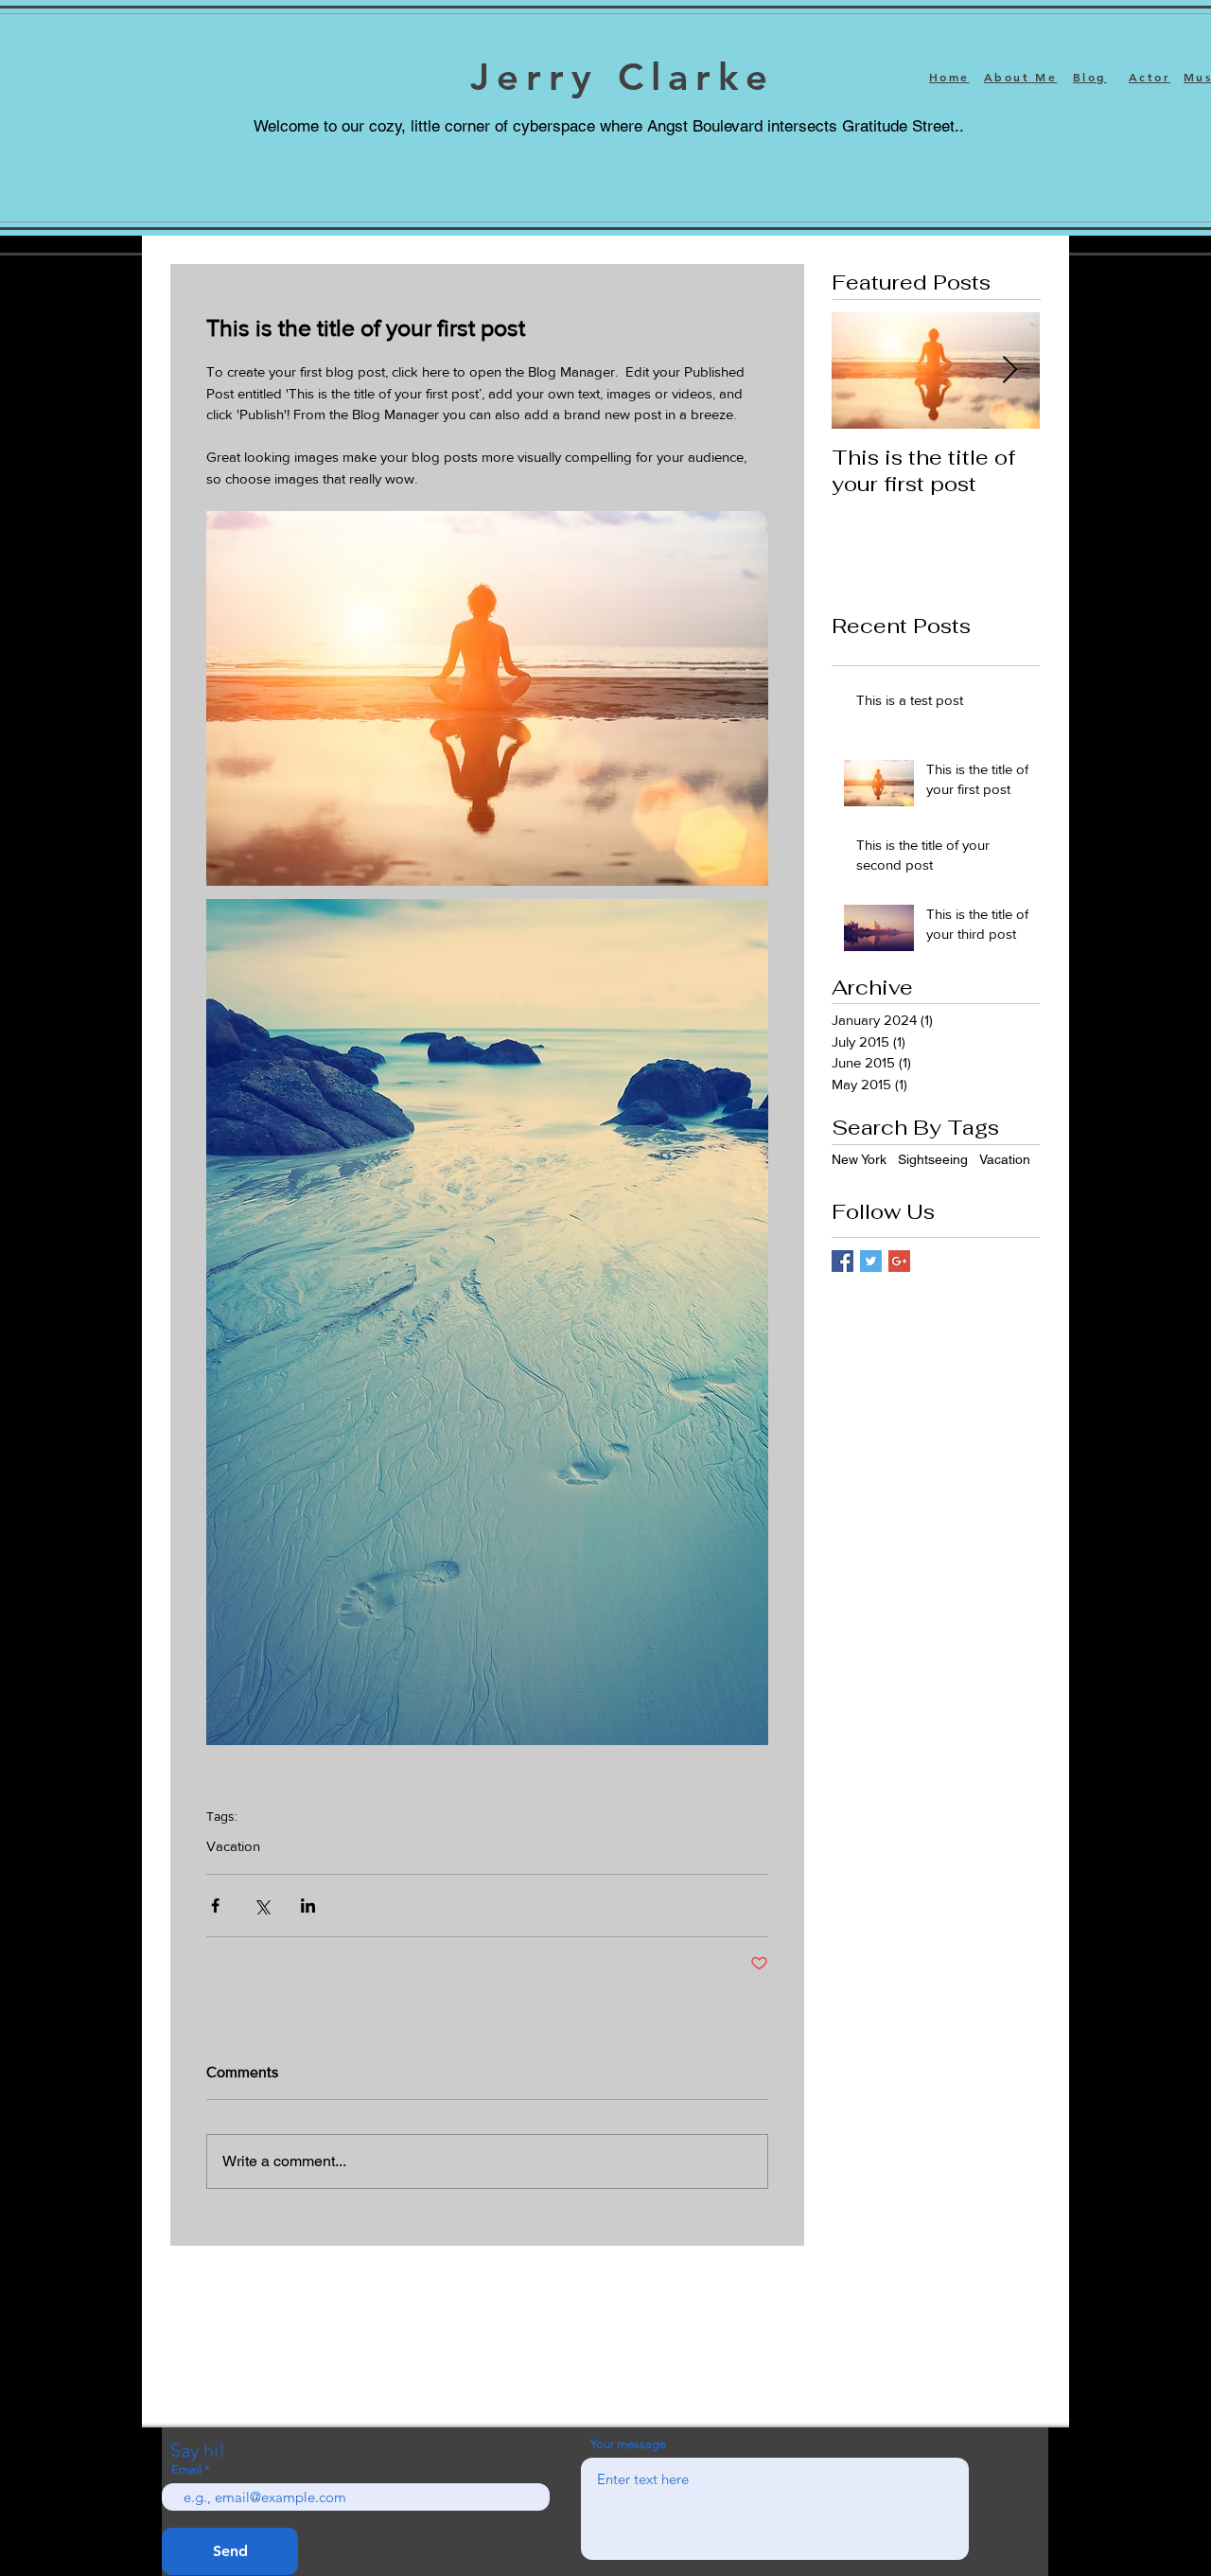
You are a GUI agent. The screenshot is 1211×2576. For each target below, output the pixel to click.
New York (859, 1159)
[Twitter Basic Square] (871, 1261)
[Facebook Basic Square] (842, 1261)
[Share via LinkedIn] (308, 1906)
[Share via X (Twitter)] (262, 1906)
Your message (628, 2444)
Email (186, 2470)
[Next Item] (1009, 371)
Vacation (233, 1846)
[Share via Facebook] (215, 1906)
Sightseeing (933, 1159)
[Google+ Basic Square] (899, 1261)
